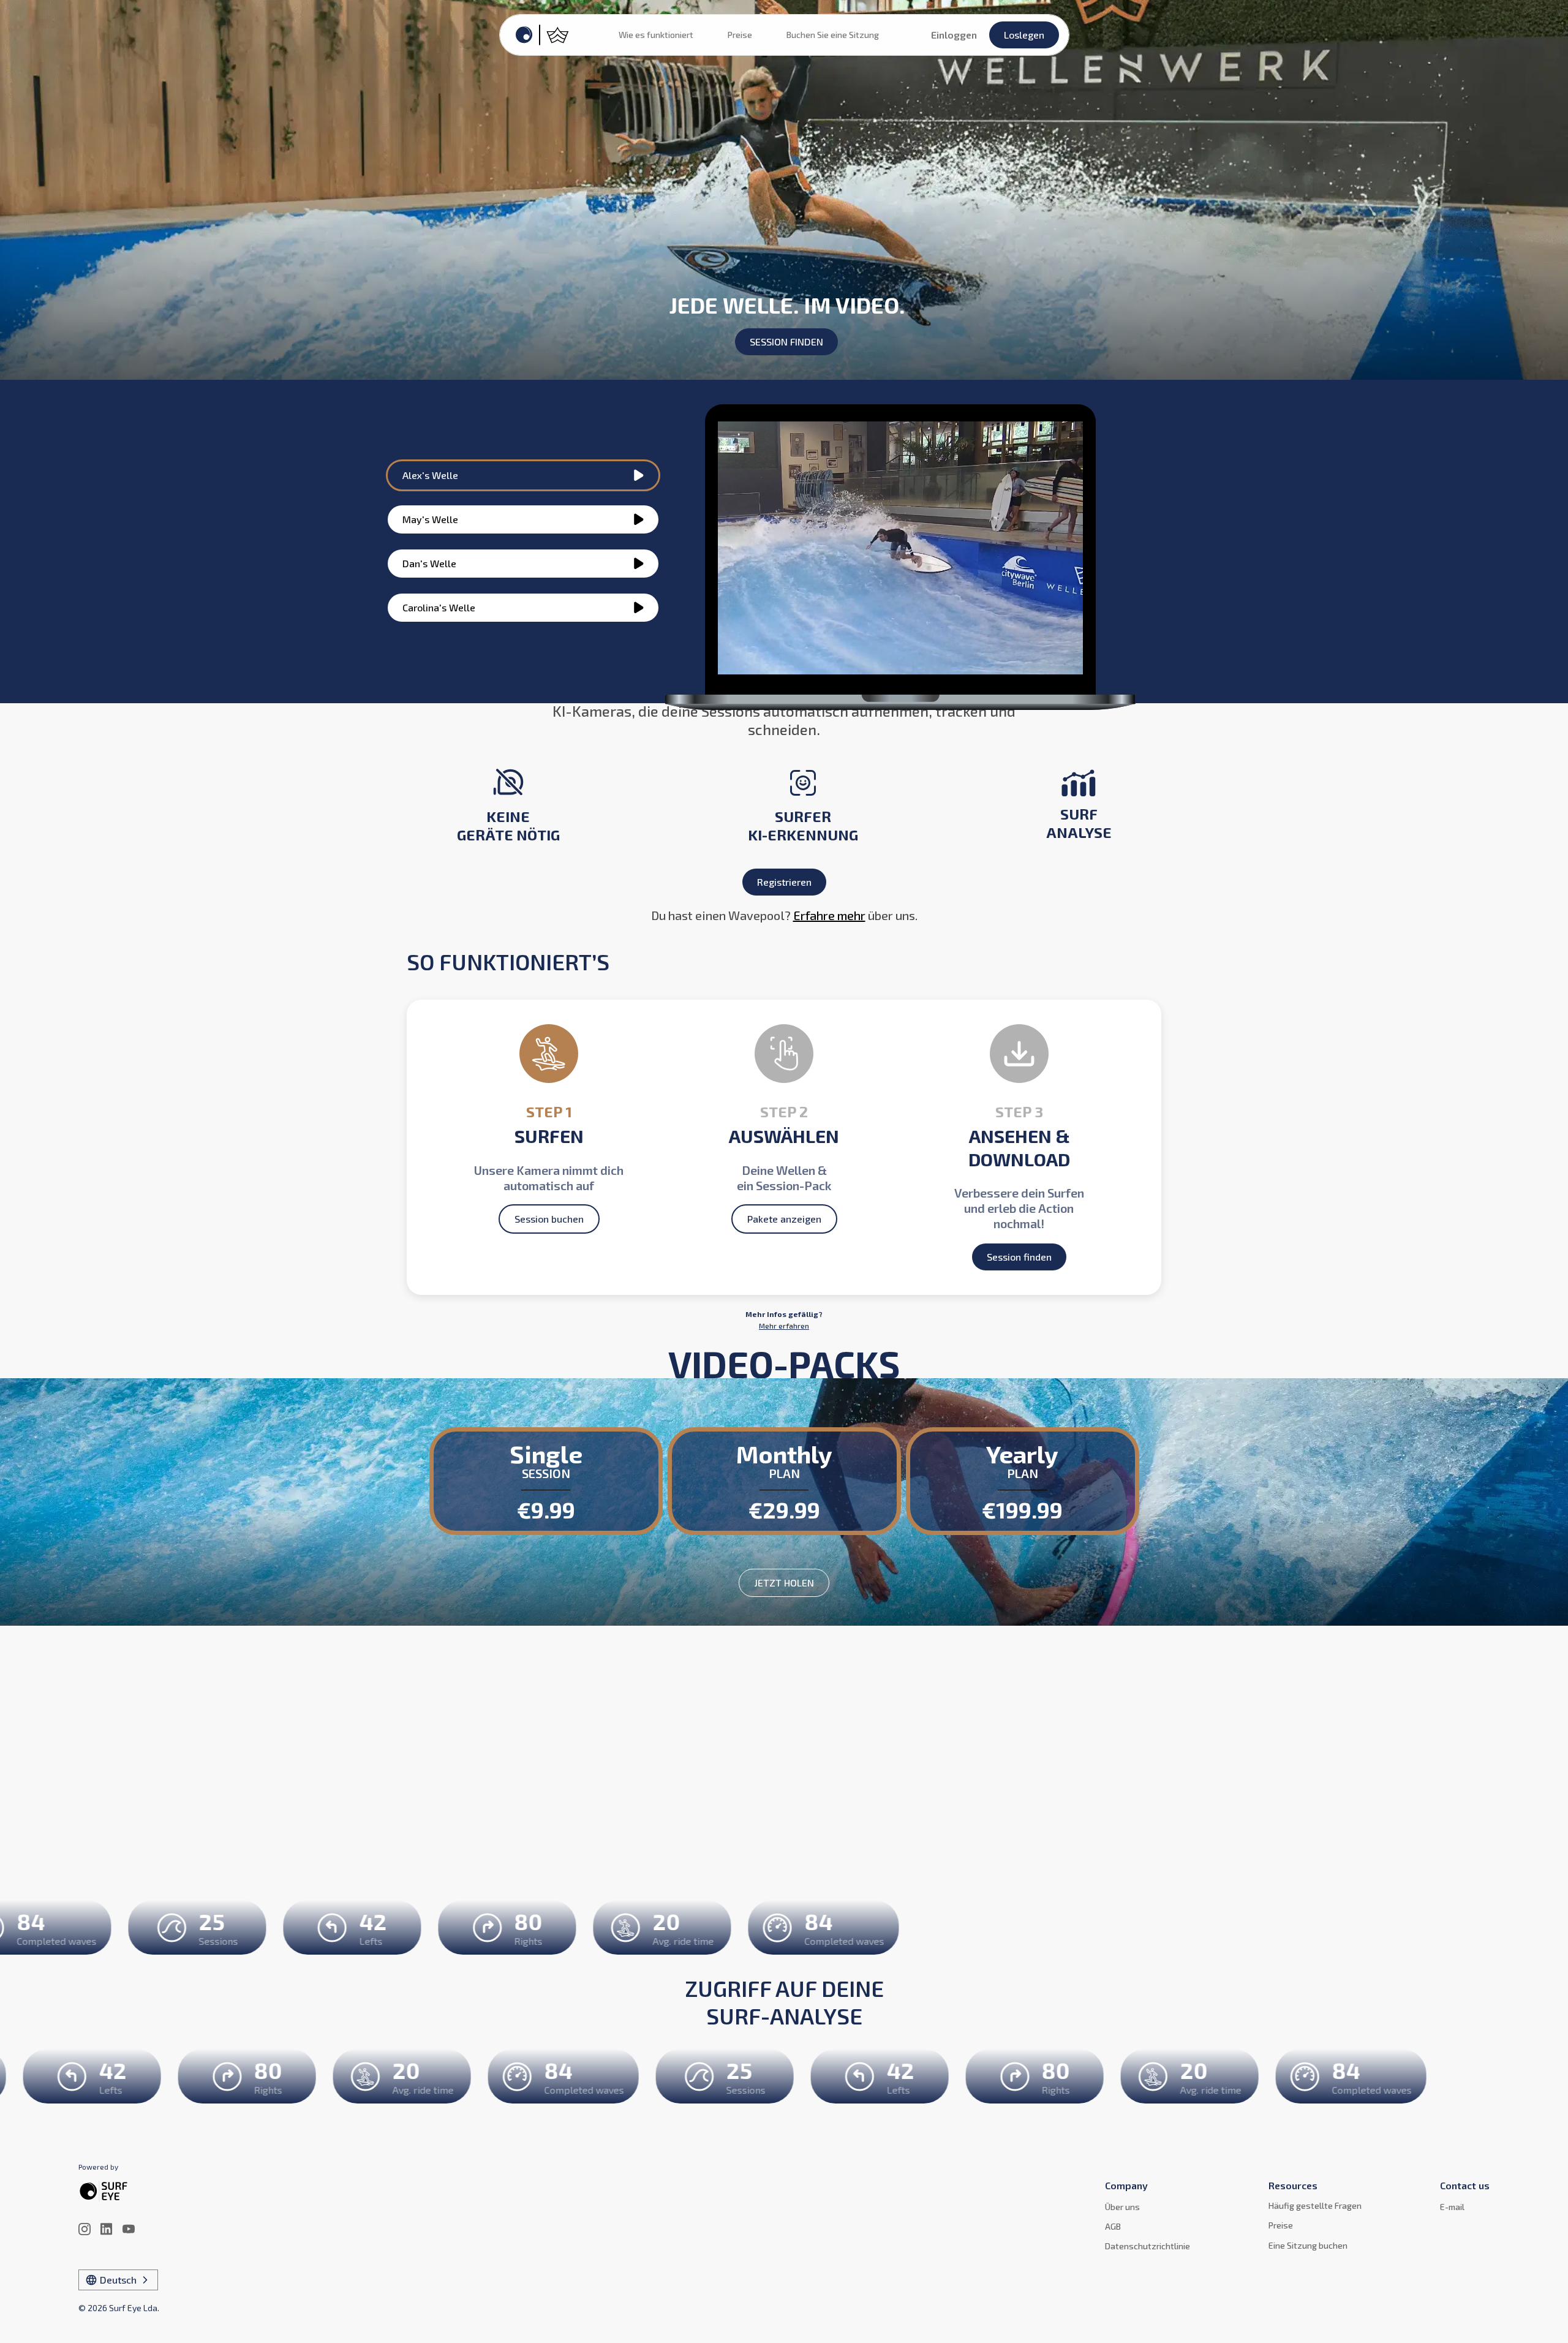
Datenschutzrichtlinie (1148, 2246)
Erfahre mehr (829, 915)
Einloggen (954, 35)
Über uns (1122, 2207)
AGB (1113, 2226)
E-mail (1452, 2207)
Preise (740, 35)
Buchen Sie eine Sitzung (833, 35)
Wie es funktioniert (656, 35)
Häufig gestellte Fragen (1315, 2205)
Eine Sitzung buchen (1308, 2245)
